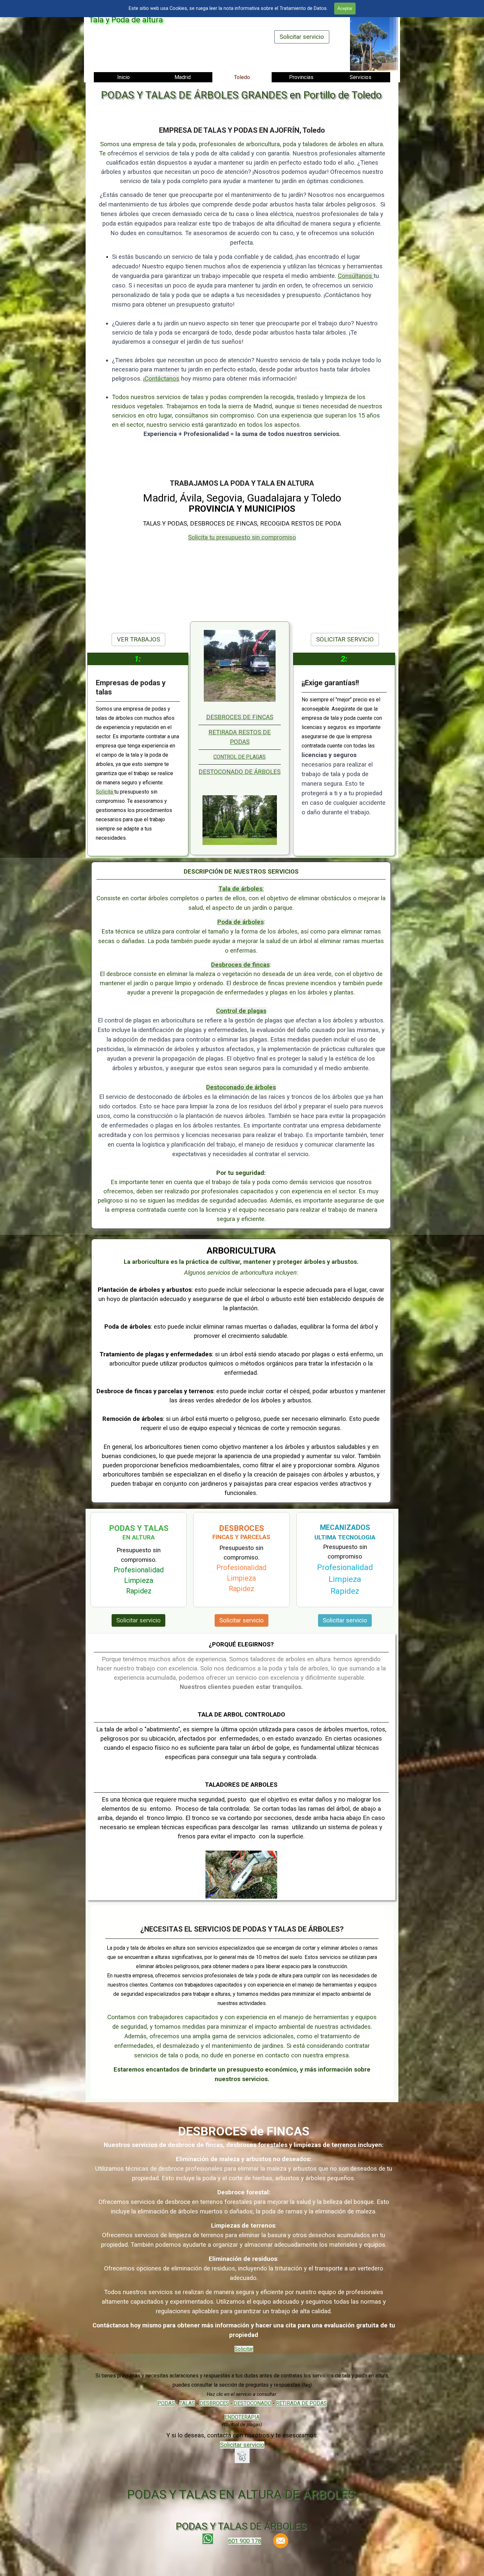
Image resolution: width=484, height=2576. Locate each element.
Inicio (123, 77)
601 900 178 (245, 2541)
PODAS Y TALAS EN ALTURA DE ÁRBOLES (241, 2494)
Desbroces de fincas (240, 965)
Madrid (183, 77)
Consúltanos (356, 276)
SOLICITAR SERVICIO (345, 639)
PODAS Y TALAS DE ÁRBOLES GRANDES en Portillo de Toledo (241, 95)
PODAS (166, 2403)
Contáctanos (162, 379)
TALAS (187, 2403)
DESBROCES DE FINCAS (240, 717)
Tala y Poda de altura (126, 20)
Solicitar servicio (302, 37)
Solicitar (244, 2349)
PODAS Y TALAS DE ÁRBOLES (241, 2526)
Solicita (105, 792)
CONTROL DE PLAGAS (240, 757)
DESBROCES (214, 2403)
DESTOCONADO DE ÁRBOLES (240, 772)
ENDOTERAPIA (242, 2417)
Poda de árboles (241, 922)
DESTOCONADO (253, 2403)
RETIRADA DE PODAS (301, 2403)
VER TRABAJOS (138, 639)
